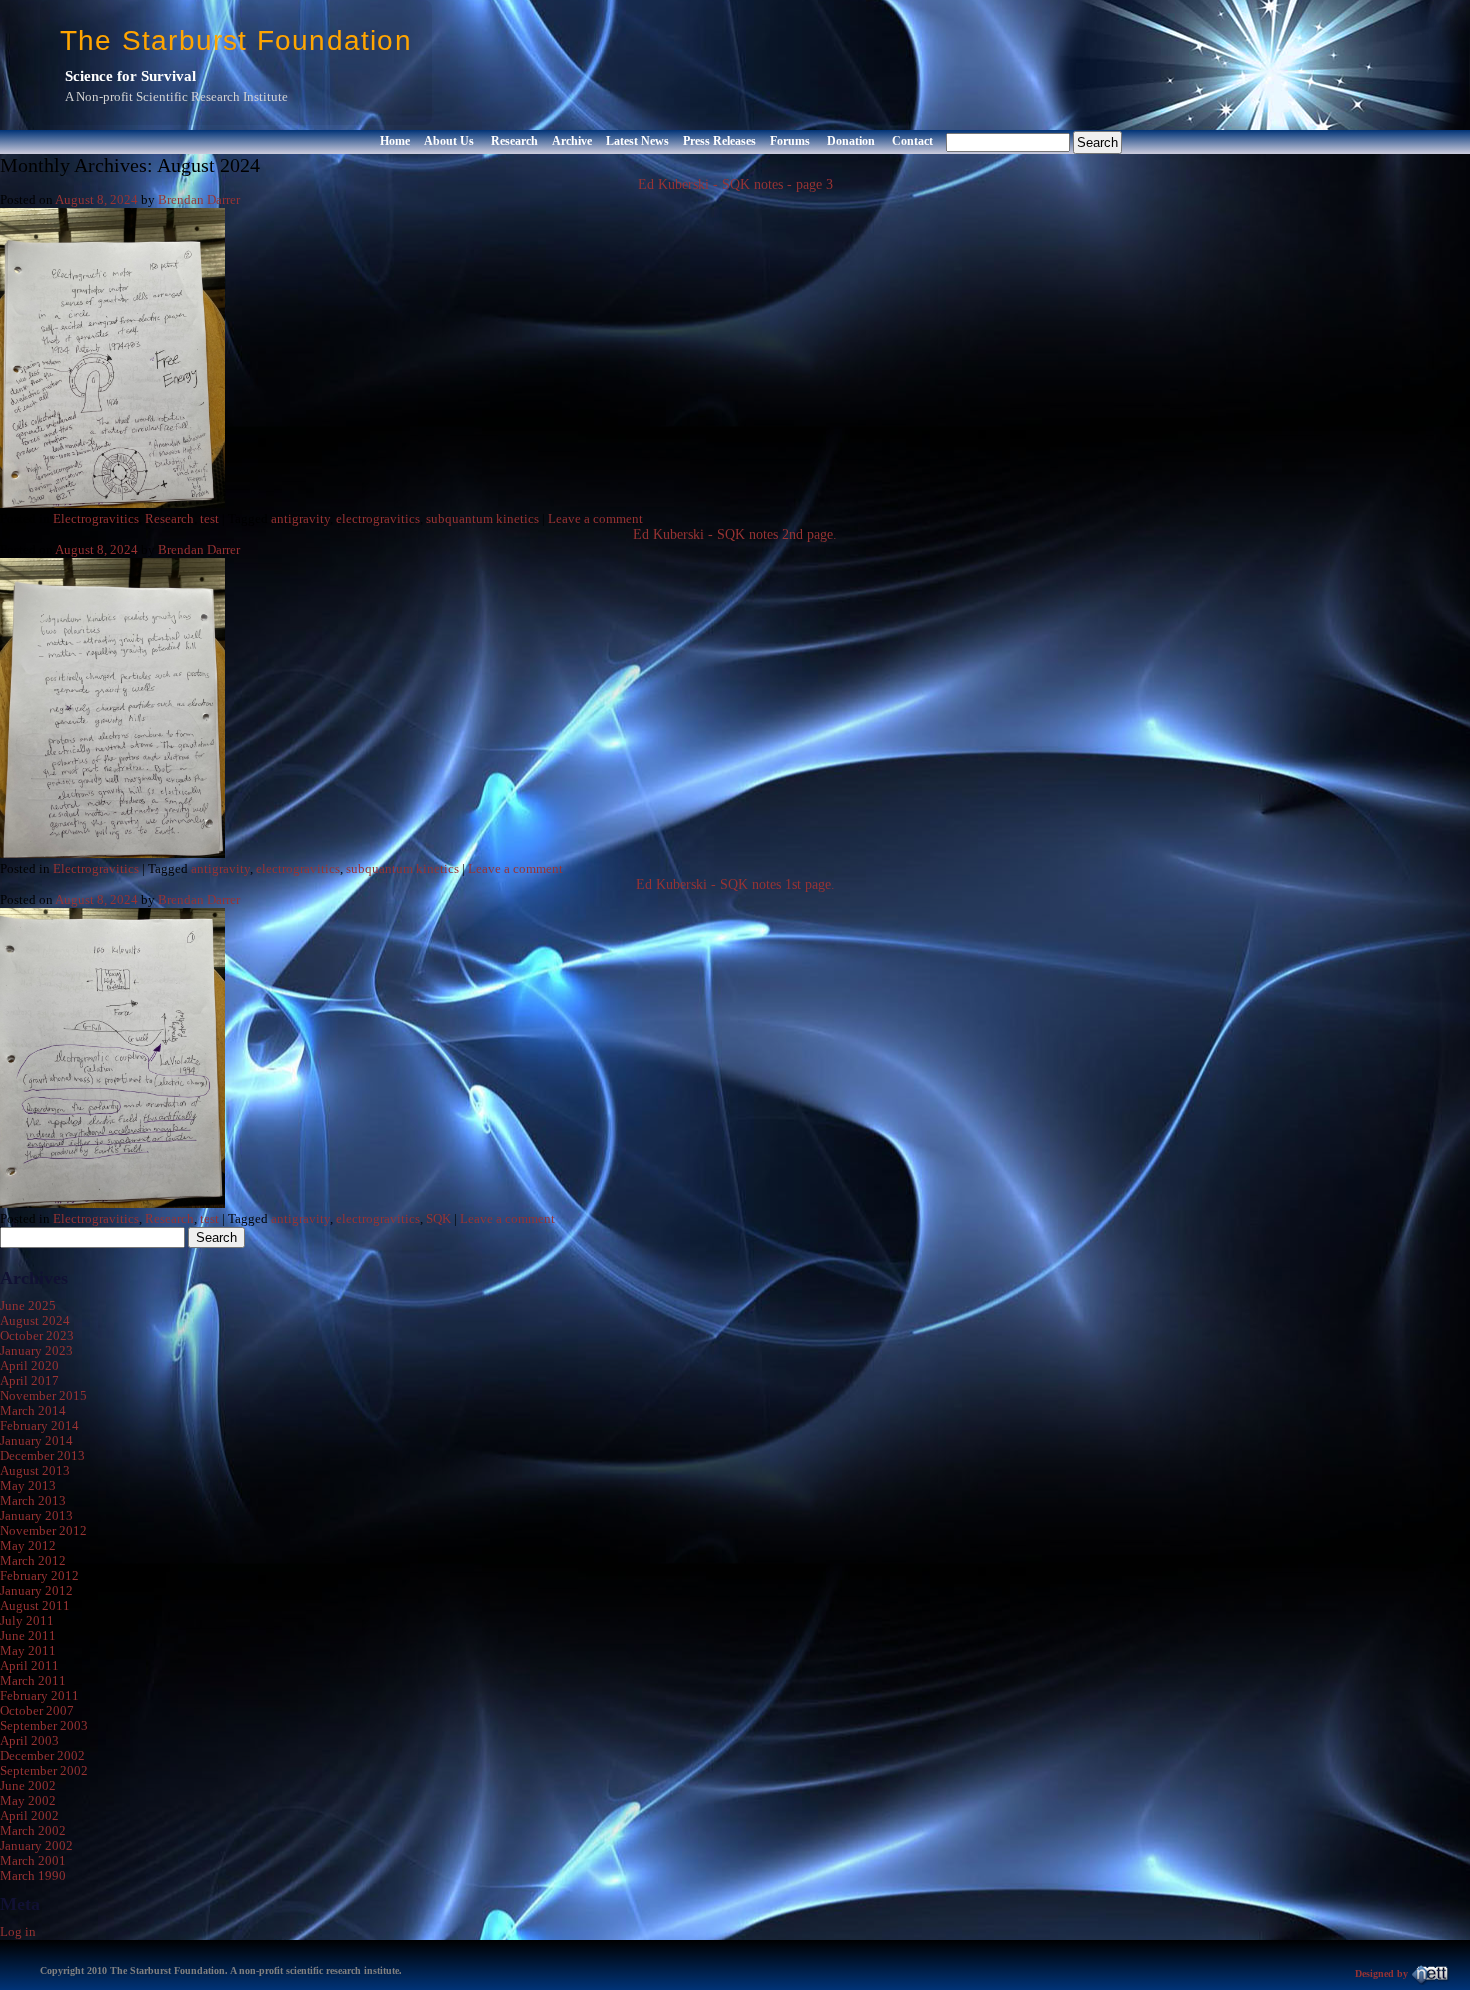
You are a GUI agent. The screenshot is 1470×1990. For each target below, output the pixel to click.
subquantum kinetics (482, 519)
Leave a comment (595, 519)
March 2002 (33, 1831)
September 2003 (44, 1726)
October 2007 (37, 1711)
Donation (851, 141)
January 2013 (36, 1516)
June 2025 (28, 1306)
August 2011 (35, 1606)
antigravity (300, 519)
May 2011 (28, 1651)
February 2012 (39, 1576)
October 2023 (37, 1336)
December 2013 (42, 1456)
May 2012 (28, 1546)
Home (395, 141)
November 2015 (43, 1396)
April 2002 (29, 1816)
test (209, 519)
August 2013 (35, 1471)
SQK (438, 1219)
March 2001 (33, 1861)
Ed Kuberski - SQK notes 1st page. (735, 884)
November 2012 (43, 1531)
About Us (449, 141)
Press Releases (719, 141)
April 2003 (29, 1741)
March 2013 (33, 1501)
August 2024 (35, 1321)
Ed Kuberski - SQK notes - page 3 (735, 184)
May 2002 (28, 1801)
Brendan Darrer (199, 200)
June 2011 (28, 1636)
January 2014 (36, 1441)
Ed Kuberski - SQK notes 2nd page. (735, 534)
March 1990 (33, 1876)
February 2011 (39, 1696)
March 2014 (33, 1411)
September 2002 (44, 1771)
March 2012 (33, 1561)
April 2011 (29, 1666)
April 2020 (29, 1366)
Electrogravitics (96, 519)
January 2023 (36, 1351)
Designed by (1383, 1973)
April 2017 (29, 1381)
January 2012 (36, 1591)
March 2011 (33, 1681)
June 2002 (28, 1786)
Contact (912, 141)
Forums (790, 141)
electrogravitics (378, 519)
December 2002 (42, 1756)
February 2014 (39, 1426)
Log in (18, 1932)
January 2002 (36, 1846)
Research (514, 141)
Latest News (637, 141)
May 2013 (28, 1486)
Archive (572, 141)
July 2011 (27, 1621)
